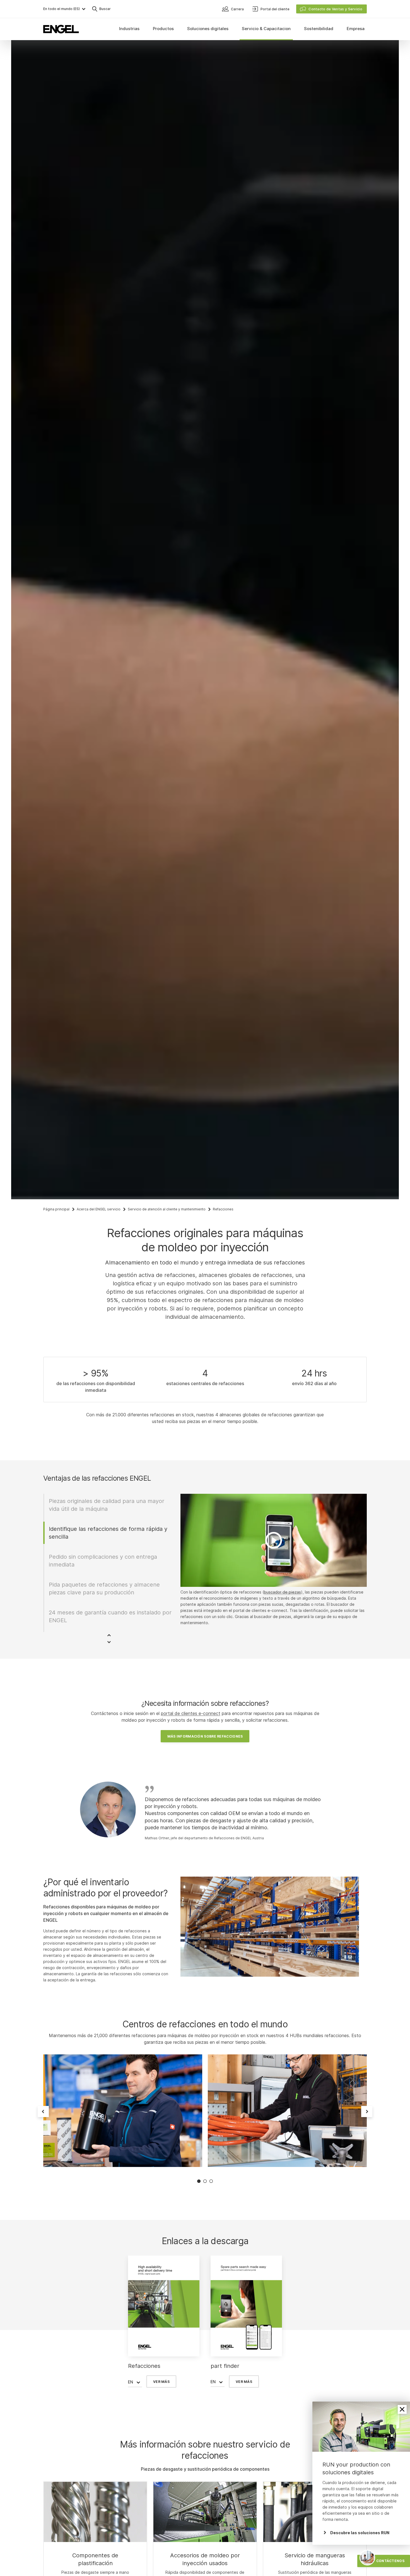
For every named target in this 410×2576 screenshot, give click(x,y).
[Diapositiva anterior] (43, 2112)
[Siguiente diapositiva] (367, 2112)
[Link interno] (95, 2512)
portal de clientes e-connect (191, 1713)
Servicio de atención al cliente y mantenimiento (167, 1209)
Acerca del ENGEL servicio (99, 1209)
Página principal (56, 1209)
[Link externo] (205, 2512)
